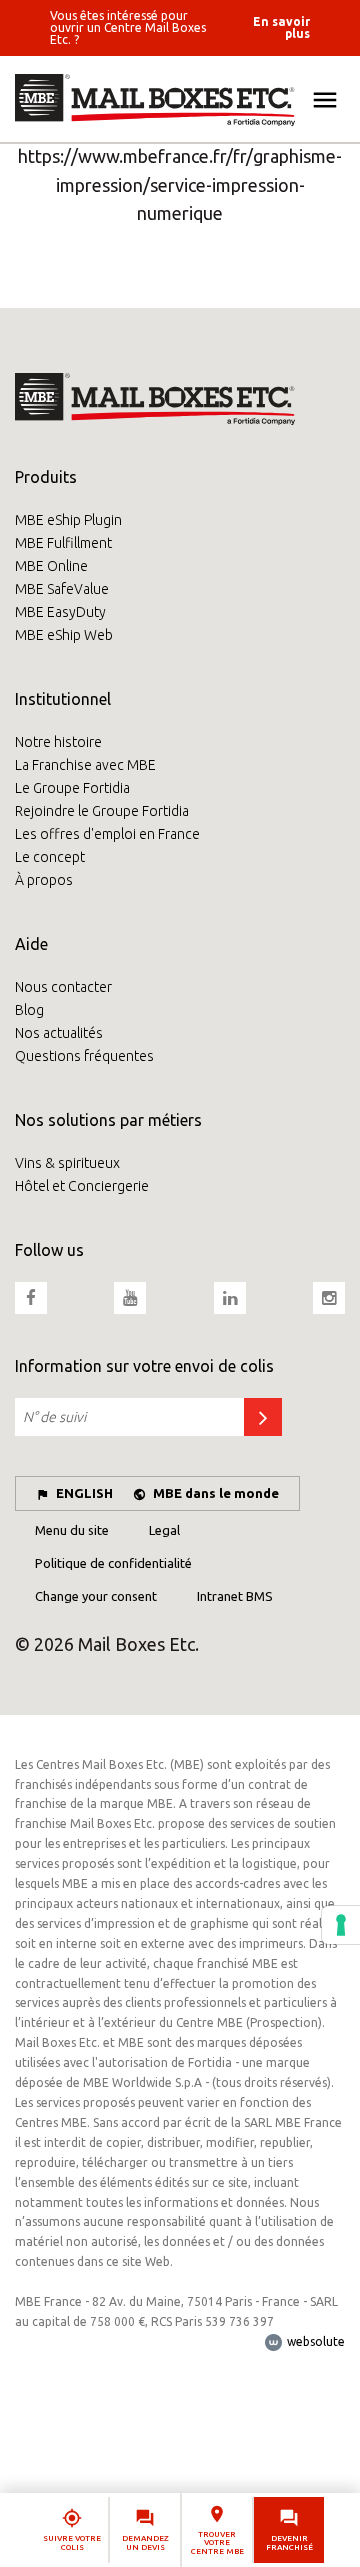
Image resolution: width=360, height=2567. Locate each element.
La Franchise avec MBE (85, 765)
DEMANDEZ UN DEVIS (145, 2543)
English (84, 1493)
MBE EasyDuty (60, 612)
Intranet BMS (235, 1596)
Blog (29, 1010)
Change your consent (96, 1596)
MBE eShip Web (64, 635)
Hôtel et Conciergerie (82, 1186)
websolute (314, 2341)
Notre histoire (58, 742)
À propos (44, 880)
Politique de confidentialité (113, 1563)
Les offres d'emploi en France (107, 834)
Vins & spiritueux (67, 1163)
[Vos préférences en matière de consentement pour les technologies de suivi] (341, 1925)
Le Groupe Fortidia (72, 788)
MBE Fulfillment (63, 543)
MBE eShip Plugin (68, 520)
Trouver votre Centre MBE (217, 2543)
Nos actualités (59, 1033)
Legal (164, 1530)
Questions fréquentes (84, 1056)
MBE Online (51, 566)
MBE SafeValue (62, 589)
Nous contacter (63, 987)
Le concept (50, 857)
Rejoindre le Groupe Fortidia (102, 811)
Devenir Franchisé (289, 2543)
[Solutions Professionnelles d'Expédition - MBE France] (180, 100)
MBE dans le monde (216, 1493)
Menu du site (72, 1530)
